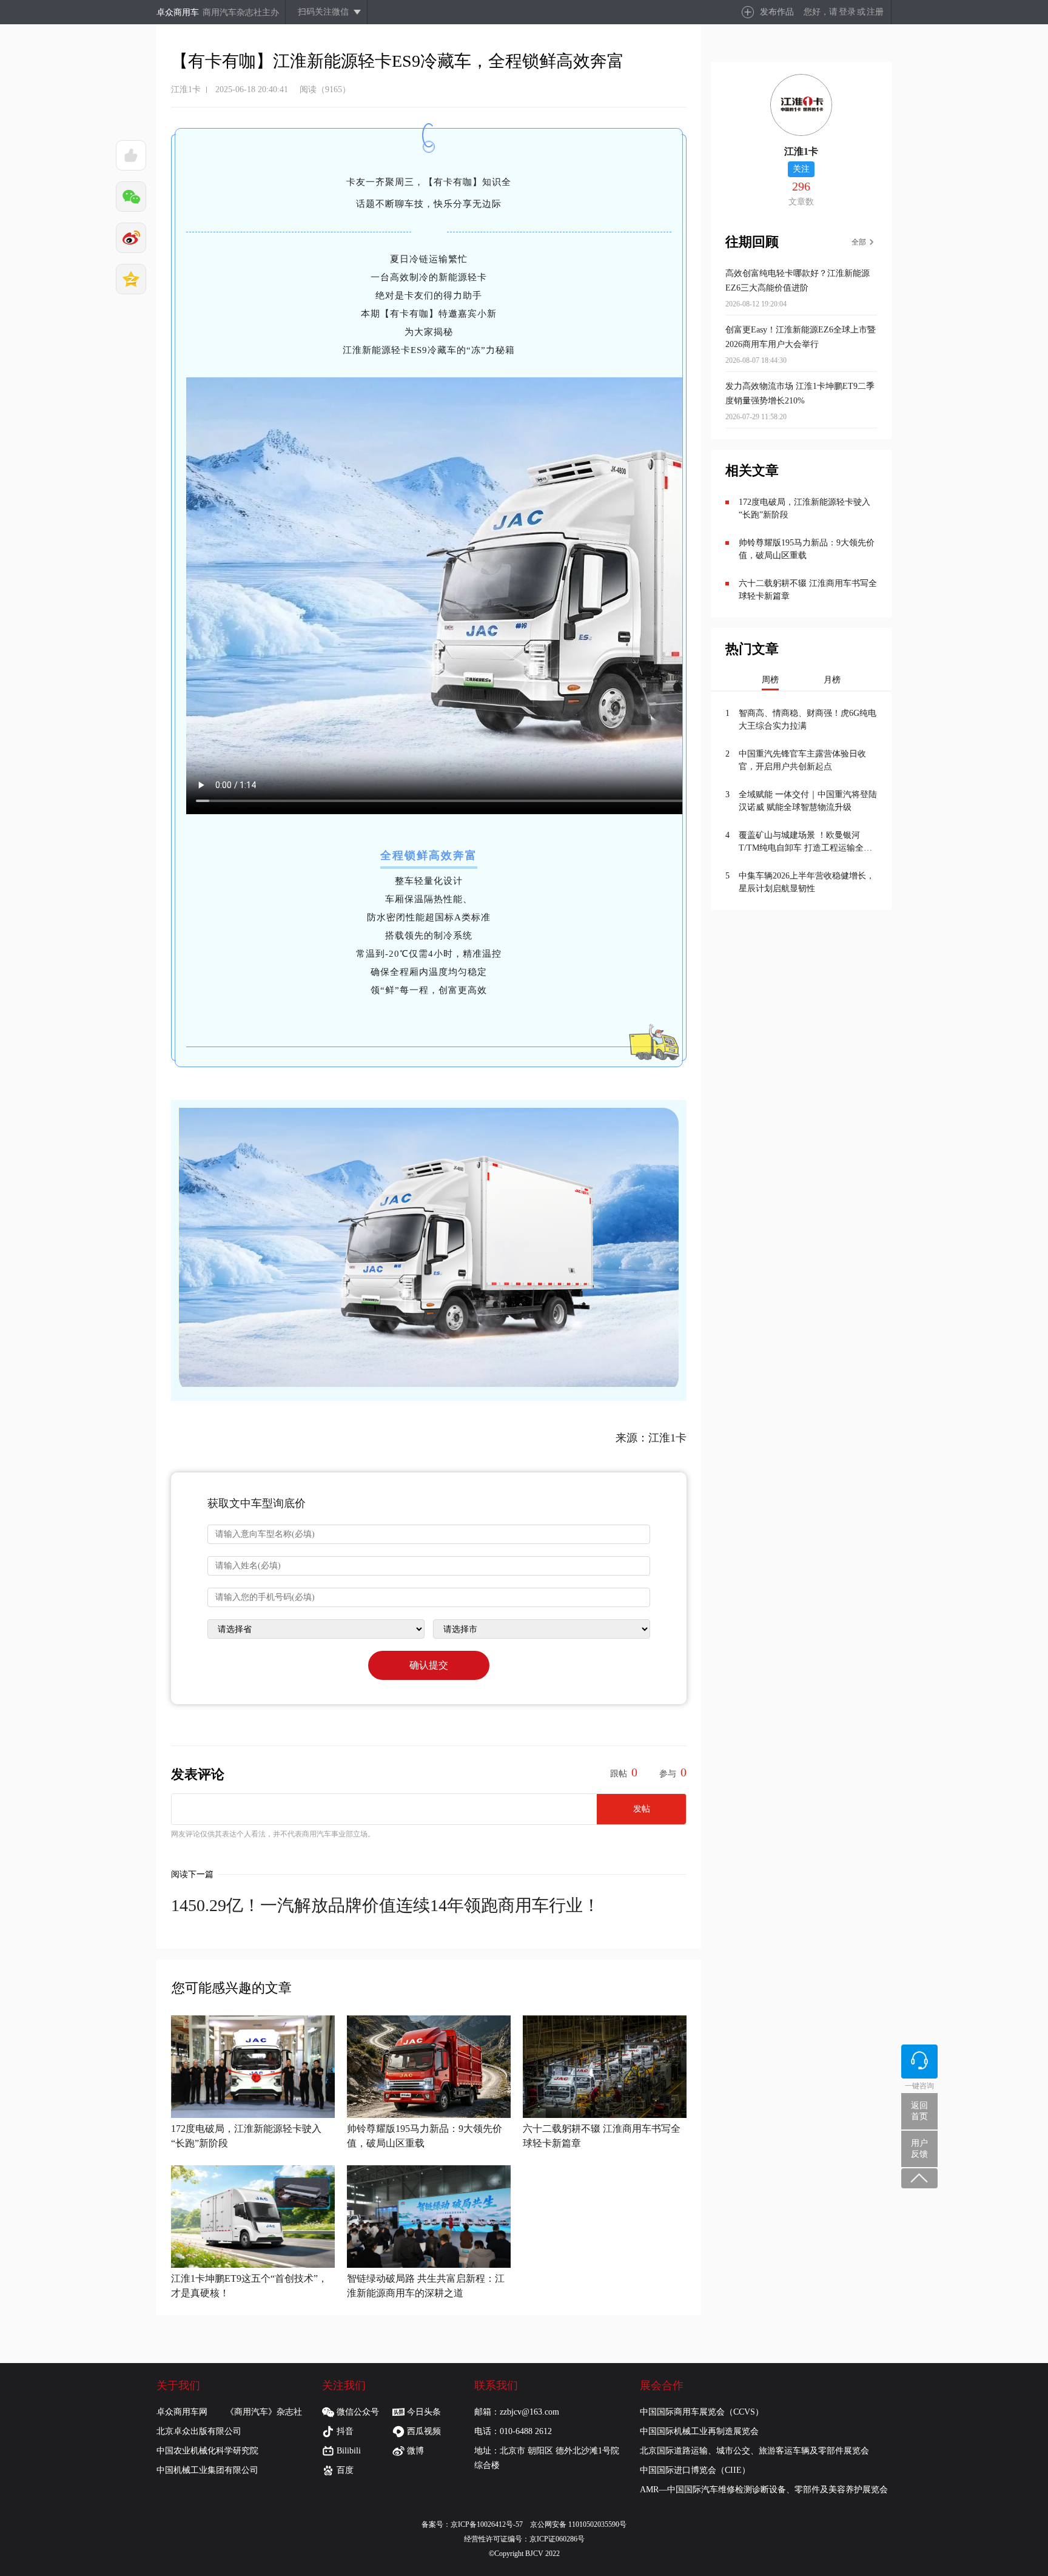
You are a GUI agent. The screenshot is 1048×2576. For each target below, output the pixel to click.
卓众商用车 (178, 12)
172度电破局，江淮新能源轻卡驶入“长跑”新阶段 (804, 508)
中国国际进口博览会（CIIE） (695, 2470)
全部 (859, 242)
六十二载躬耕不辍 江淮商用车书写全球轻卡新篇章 (808, 590)
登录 (847, 12)
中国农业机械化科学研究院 (207, 2451)
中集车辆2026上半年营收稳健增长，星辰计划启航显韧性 (807, 882)
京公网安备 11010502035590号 (578, 2524)
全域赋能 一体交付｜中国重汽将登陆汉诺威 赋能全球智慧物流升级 (808, 801)
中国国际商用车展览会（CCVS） (702, 2412)
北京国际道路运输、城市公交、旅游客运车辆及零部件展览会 (754, 2451)
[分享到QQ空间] (131, 279)
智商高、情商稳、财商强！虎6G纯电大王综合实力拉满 (808, 720)
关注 (801, 169)
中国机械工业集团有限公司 (207, 2470)
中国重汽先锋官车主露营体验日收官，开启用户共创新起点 (802, 760)
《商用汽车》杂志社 (264, 2412)
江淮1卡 (186, 89)
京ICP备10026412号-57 (490, 2524)
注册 (875, 12)
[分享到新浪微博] (131, 238)
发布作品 (777, 12)
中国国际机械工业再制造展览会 (699, 2431)
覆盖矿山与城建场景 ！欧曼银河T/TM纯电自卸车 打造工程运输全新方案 (805, 842)
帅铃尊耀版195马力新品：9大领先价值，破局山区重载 (807, 549)
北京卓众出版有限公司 (199, 2431)
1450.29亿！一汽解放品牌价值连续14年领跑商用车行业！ (385, 1905)
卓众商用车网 (182, 2412)
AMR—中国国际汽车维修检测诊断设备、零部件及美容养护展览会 (764, 2490)
